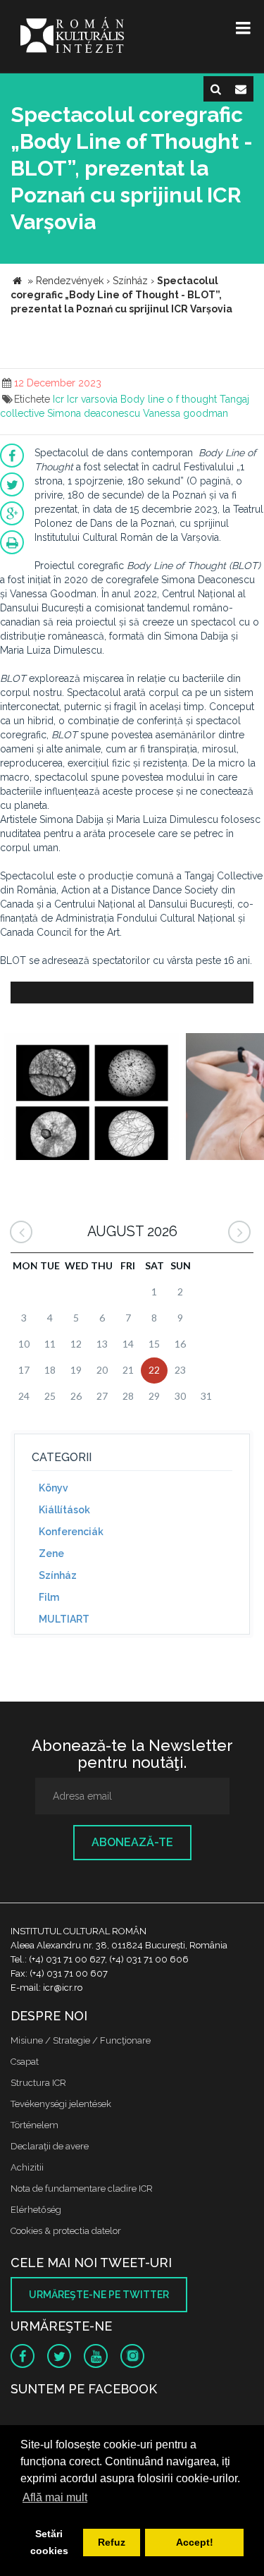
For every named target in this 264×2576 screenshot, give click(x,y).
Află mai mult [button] (55, 2497)
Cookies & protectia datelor (66, 2231)
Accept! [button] (195, 2542)
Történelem (34, 2125)
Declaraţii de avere (50, 2146)
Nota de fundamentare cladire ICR (82, 2189)
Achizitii (27, 2167)
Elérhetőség (36, 2210)
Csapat (25, 2062)
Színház (58, 1575)
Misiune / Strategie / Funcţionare (81, 2040)
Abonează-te (132, 1842)
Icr (58, 399)
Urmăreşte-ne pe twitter (99, 2295)
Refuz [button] (112, 2542)
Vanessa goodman (186, 413)
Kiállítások (64, 1510)
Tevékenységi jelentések (61, 2104)
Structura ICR (38, 2083)
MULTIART (64, 1619)
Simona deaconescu (94, 413)
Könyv (54, 1488)
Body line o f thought (169, 399)
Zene (51, 1553)
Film (49, 1597)
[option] (91, 1098)
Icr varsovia (92, 399)
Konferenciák (71, 1532)
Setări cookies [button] (49, 2542)
